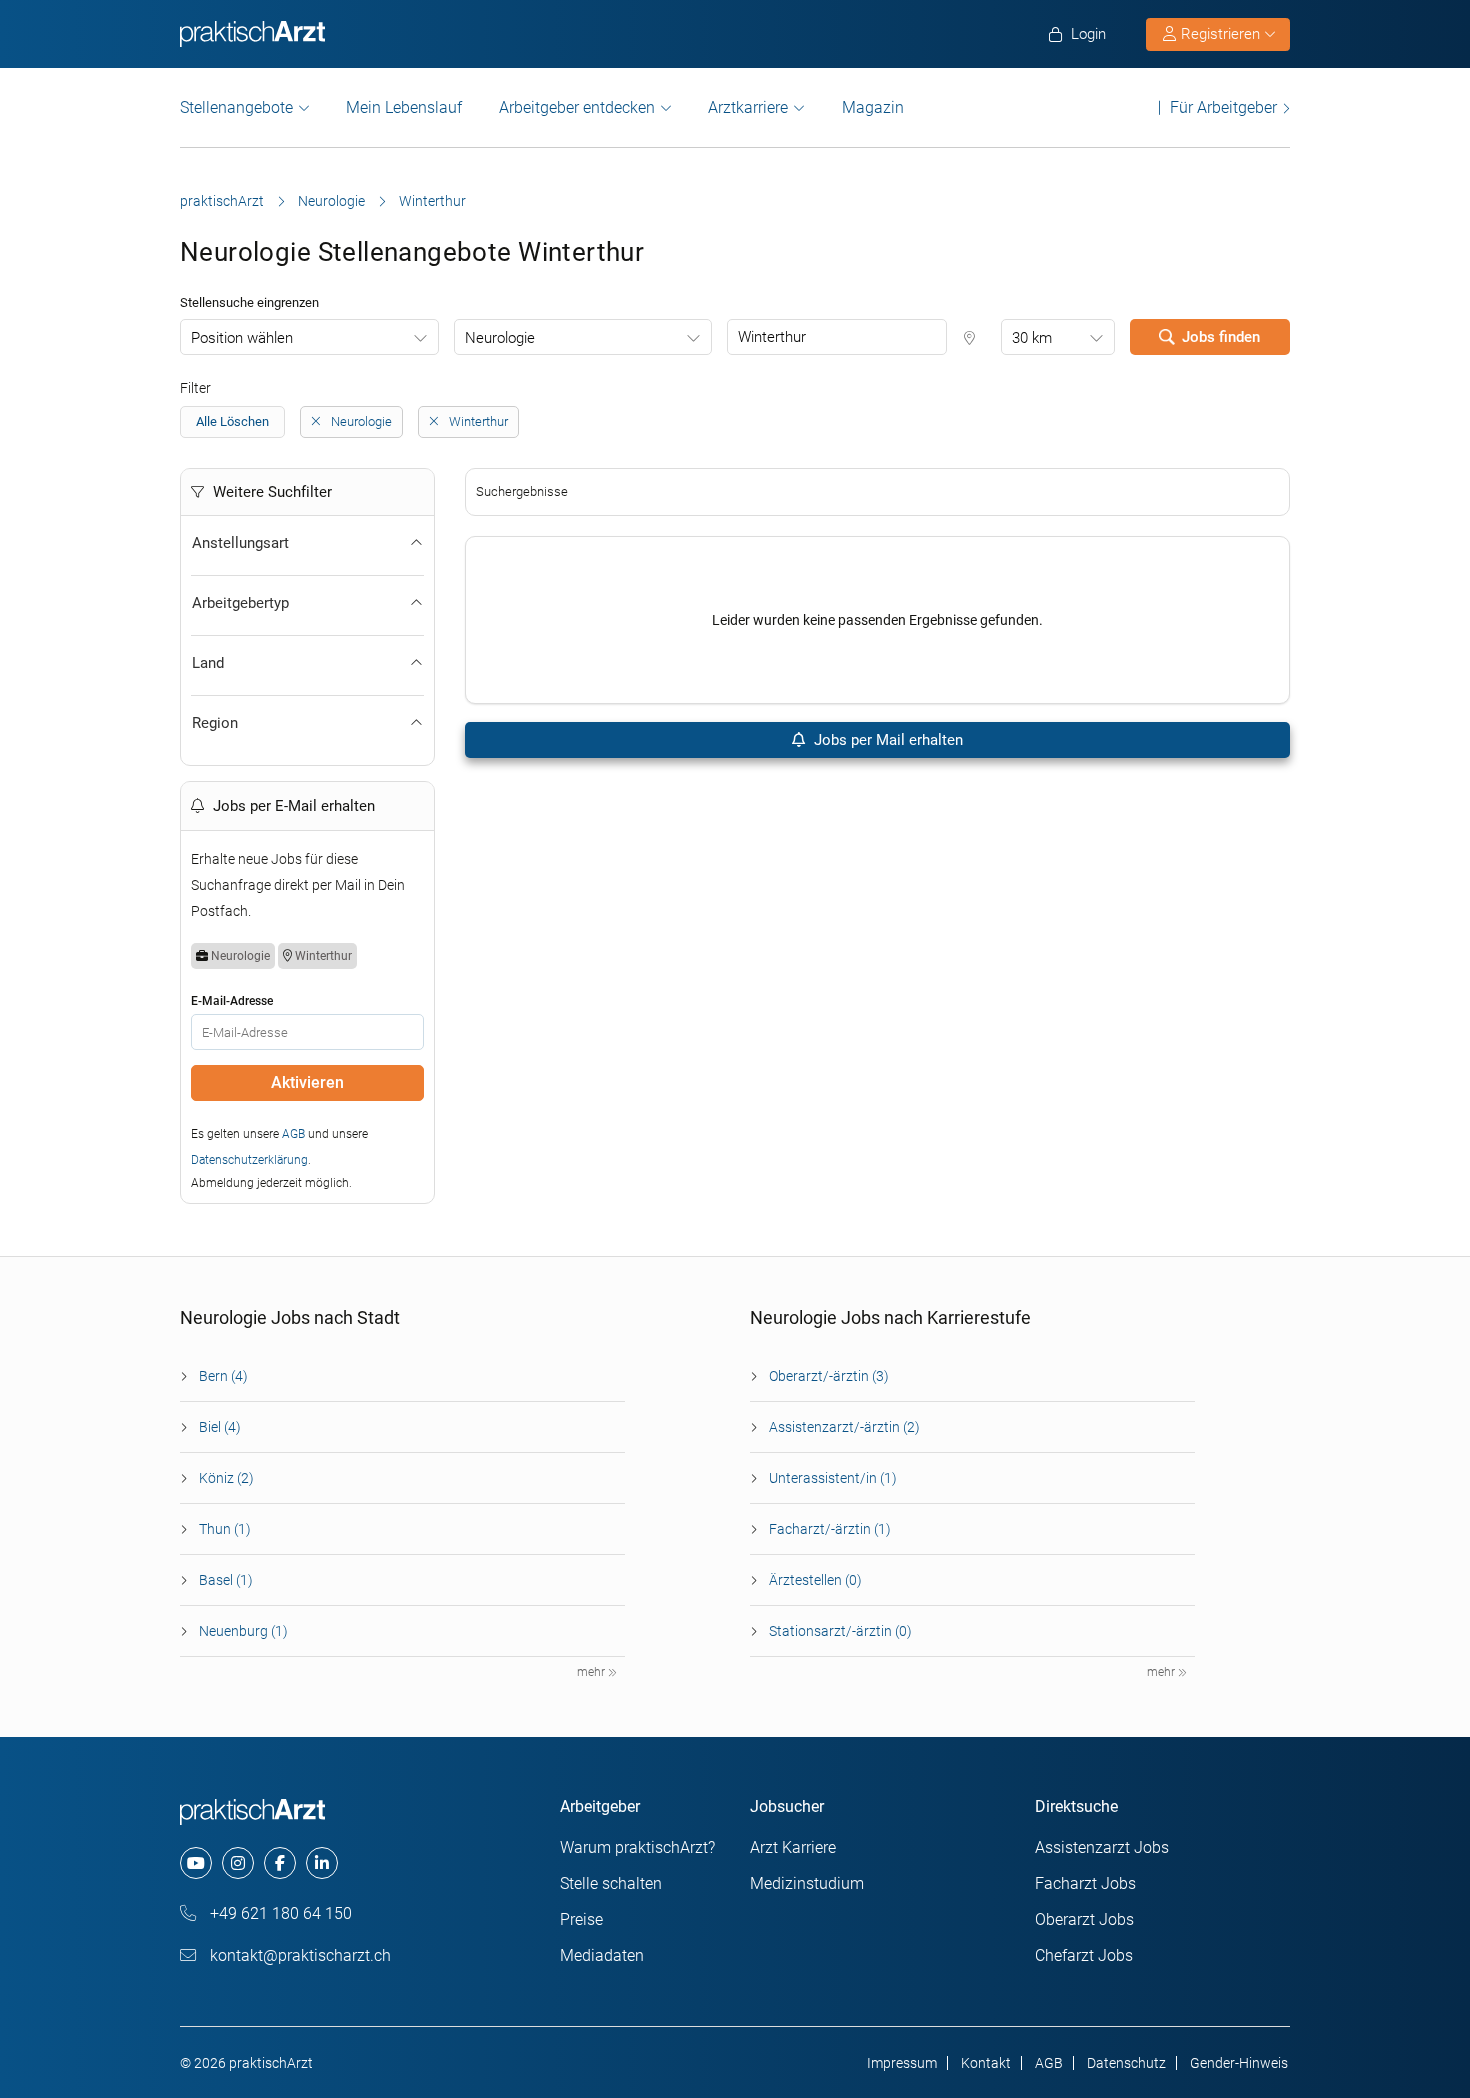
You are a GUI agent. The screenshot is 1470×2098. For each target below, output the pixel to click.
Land (208, 663)
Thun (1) (225, 1529)
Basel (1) (226, 1580)
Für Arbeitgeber (1223, 107)
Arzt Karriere (793, 1847)
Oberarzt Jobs (1084, 1919)
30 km (1032, 338)
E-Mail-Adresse (232, 1001)
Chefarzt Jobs (1084, 1955)
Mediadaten (602, 1955)
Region (215, 723)
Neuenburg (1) (243, 1631)
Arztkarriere (748, 107)
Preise (581, 1919)
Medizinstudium (807, 1883)
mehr (592, 1672)
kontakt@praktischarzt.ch (298, 1955)
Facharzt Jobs (1085, 1883)
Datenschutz (1126, 2063)
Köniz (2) (226, 1478)
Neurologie (331, 201)
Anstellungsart (240, 543)
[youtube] (196, 1863)
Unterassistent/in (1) (833, 1478)
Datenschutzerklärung (249, 1160)
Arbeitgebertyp (240, 603)
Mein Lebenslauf (404, 107)
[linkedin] (322, 1863)
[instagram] (238, 1863)
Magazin (873, 107)
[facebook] (280, 1863)
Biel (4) (220, 1427)
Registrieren (1220, 34)
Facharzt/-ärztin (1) (830, 1529)
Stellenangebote (236, 107)
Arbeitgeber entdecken (577, 107)
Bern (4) (223, 1376)
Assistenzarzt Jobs (1102, 1847)
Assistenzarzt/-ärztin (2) (844, 1427)
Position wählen (242, 338)
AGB (293, 1134)
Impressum (902, 2063)
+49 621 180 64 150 (279, 1913)
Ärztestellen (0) (815, 1580)
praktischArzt (222, 201)
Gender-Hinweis (1239, 2063)
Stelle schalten (611, 1883)
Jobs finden (1221, 337)
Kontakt (986, 2063)
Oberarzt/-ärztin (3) (829, 1376)
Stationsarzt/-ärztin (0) (840, 1631)
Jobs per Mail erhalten (886, 740)
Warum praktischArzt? (637, 1847)
